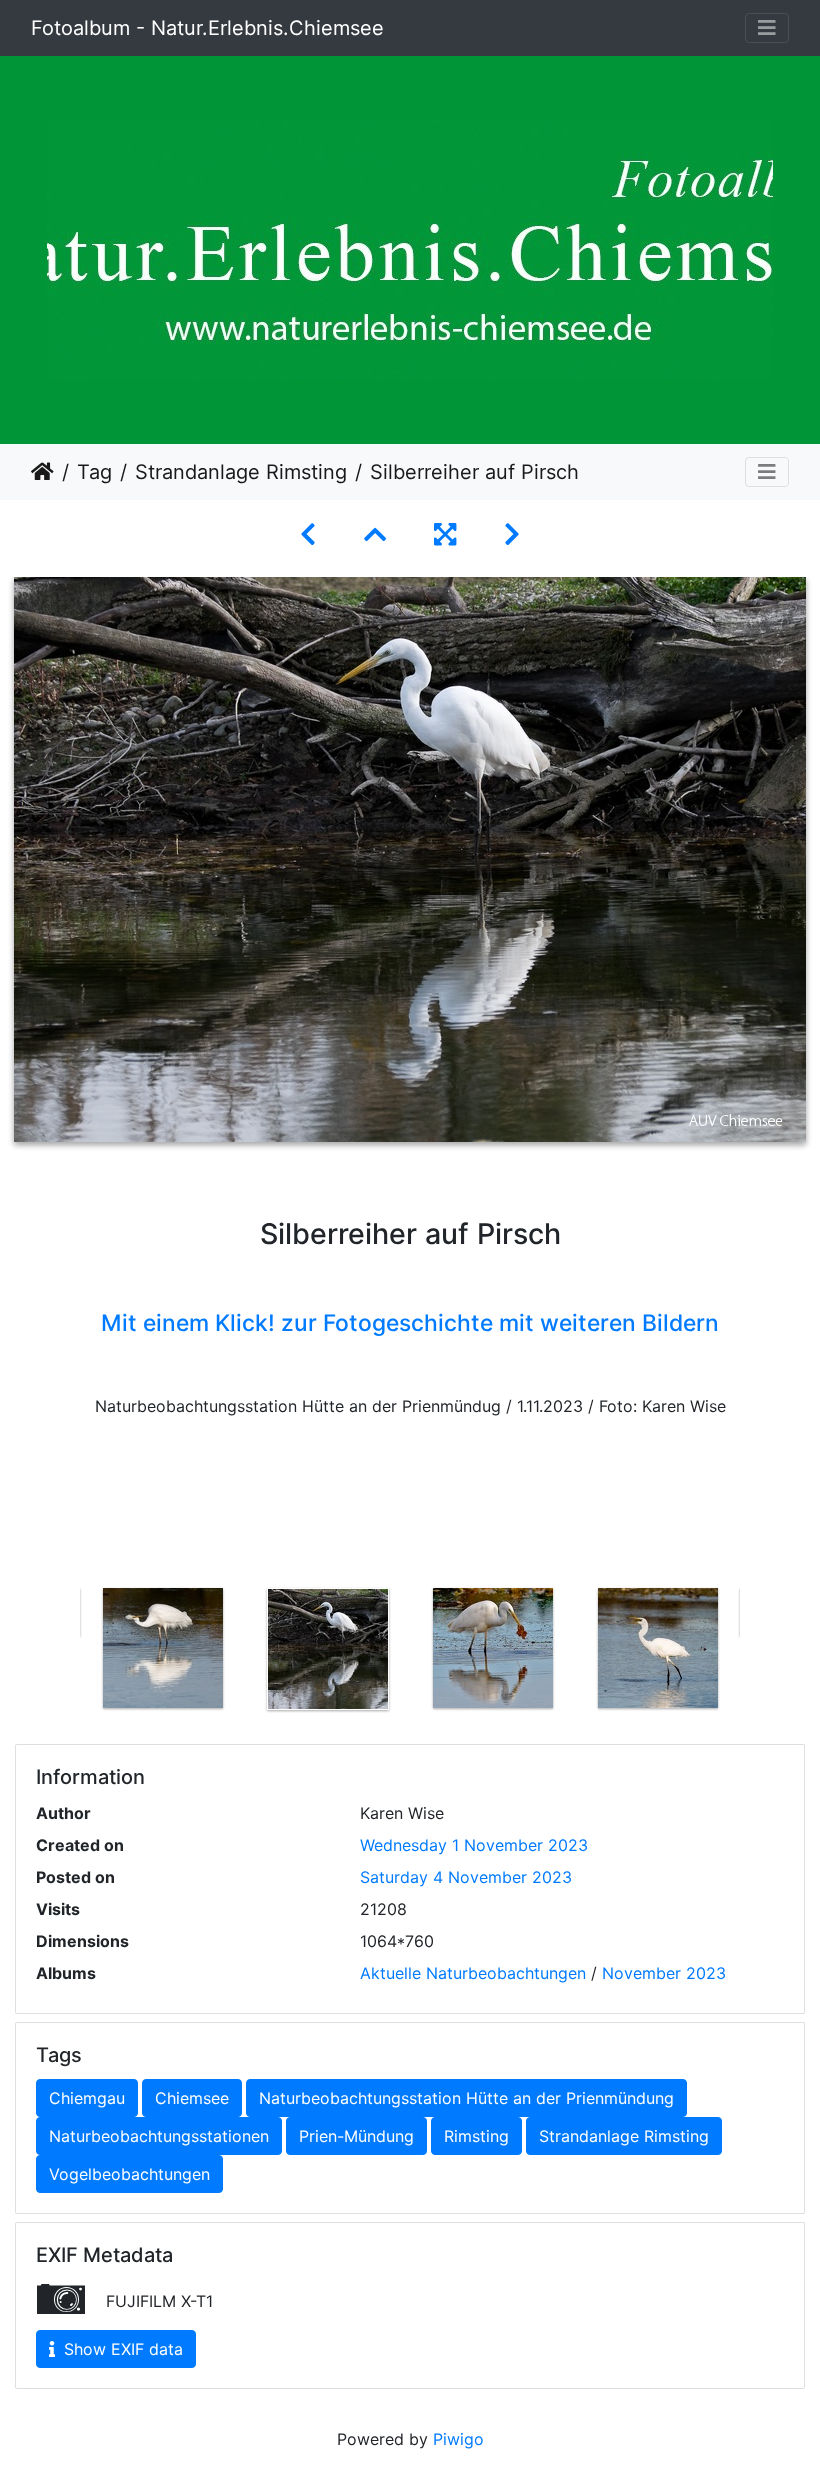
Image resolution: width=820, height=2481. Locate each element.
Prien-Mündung (356, 2136)
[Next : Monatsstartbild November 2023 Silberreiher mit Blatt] (512, 534)
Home (42, 472)
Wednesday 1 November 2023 (474, 1845)
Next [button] (755, 1653)
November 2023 (664, 1973)
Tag (94, 472)
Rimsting (476, 2136)
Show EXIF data (121, 2349)
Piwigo (458, 2439)
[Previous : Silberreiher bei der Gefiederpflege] (308, 534)
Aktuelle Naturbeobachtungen (473, 1973)
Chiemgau (87, 2098)
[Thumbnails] (375, 534)
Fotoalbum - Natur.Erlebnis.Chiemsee (207, 28)
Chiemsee (192, 2098)
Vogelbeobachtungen (129, 2174)
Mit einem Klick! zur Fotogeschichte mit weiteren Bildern (410, 1323)
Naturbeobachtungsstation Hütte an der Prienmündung (466, 2098)
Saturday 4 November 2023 (466, 1877)
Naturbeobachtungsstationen (159, 2136)
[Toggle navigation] (767, 28)
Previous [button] (65, 1653)
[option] (162, 1648)
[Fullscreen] (445, 534)
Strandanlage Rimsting (241, 472)
